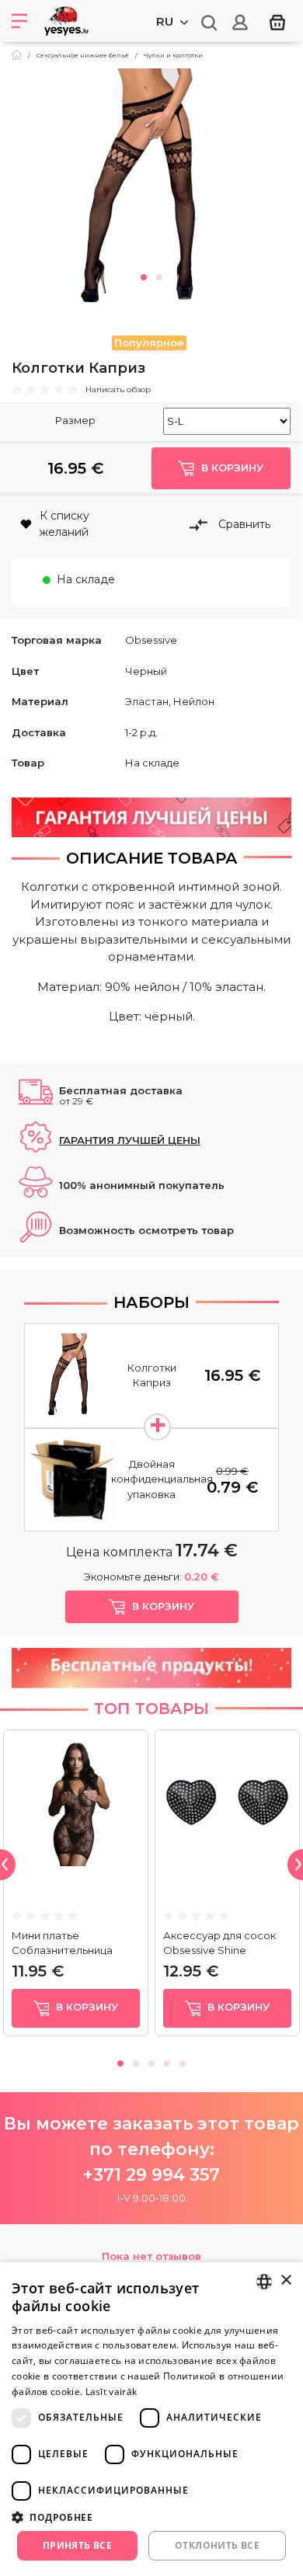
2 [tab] (159, 275)
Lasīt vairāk (111, 2392)
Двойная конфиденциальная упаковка (162, 1479)
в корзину (85, 2007)
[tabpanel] (151, 189)
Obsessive (151, 640)
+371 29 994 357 (151, 2175)
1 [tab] (144, 275)
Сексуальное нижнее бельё (83, 55)
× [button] (286, 2281)
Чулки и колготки (173, 55)
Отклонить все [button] (217, 2545)
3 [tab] (151, 2061)
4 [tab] (167, 2061)
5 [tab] (183, 2061)
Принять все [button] (77, 2545)
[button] (151, 2517)
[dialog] (151, 2419)
